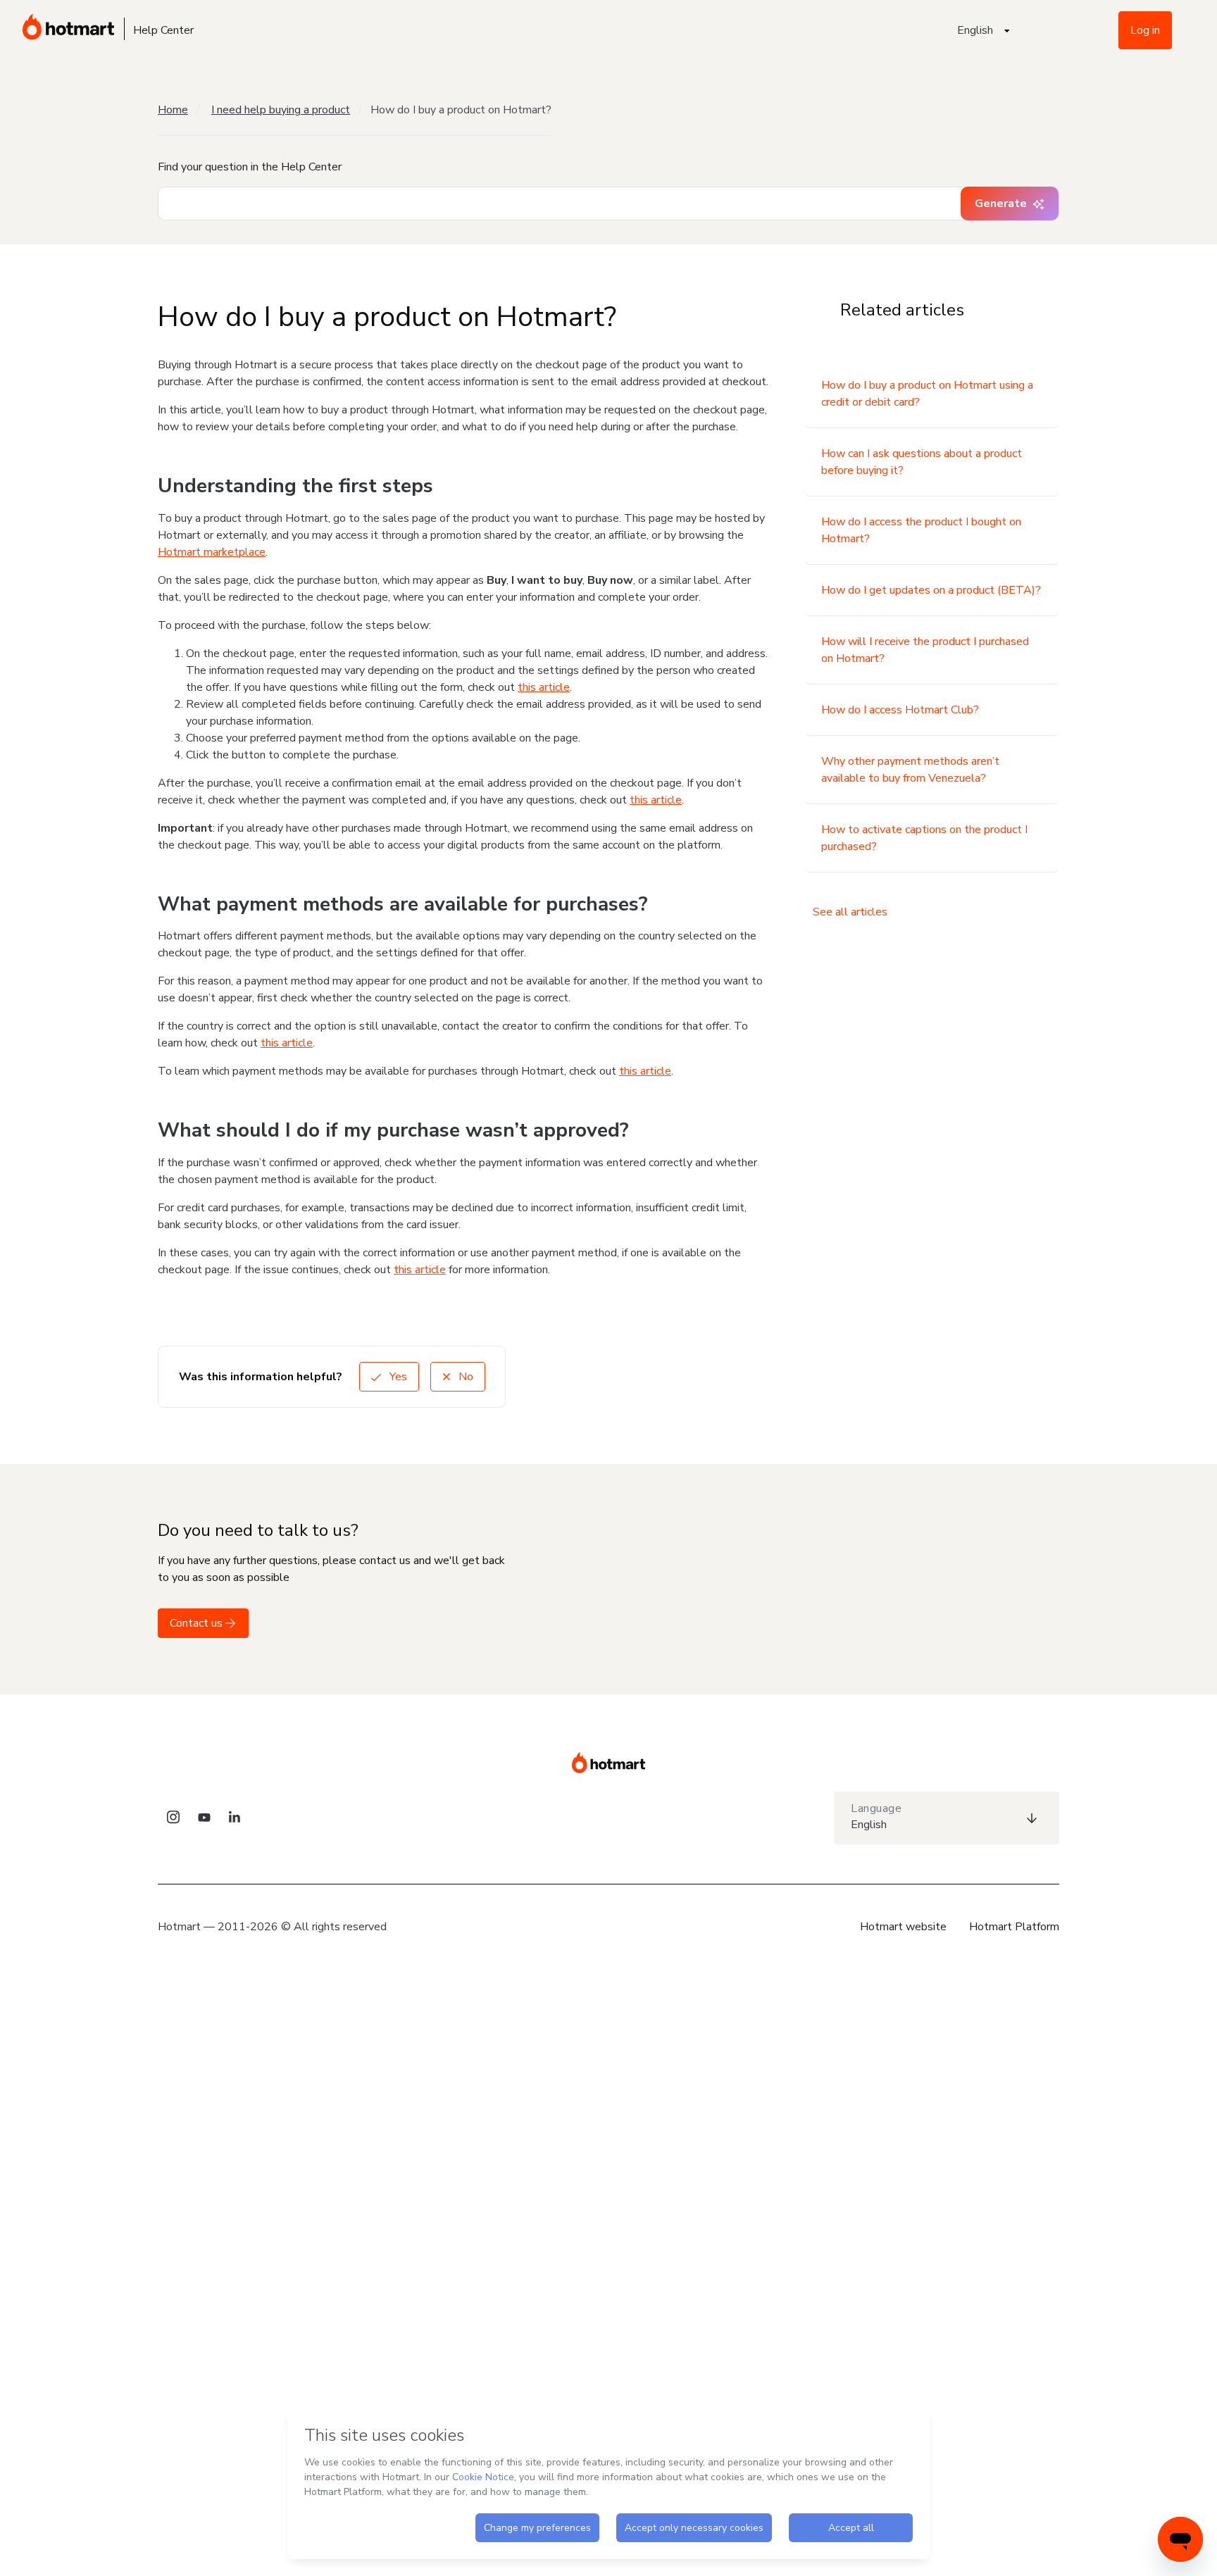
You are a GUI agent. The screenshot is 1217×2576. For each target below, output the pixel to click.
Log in (1145, 30)
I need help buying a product (281, 110)
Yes (397, 1377)
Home (173, 110)
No (464, 1377)
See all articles (850, 912)
